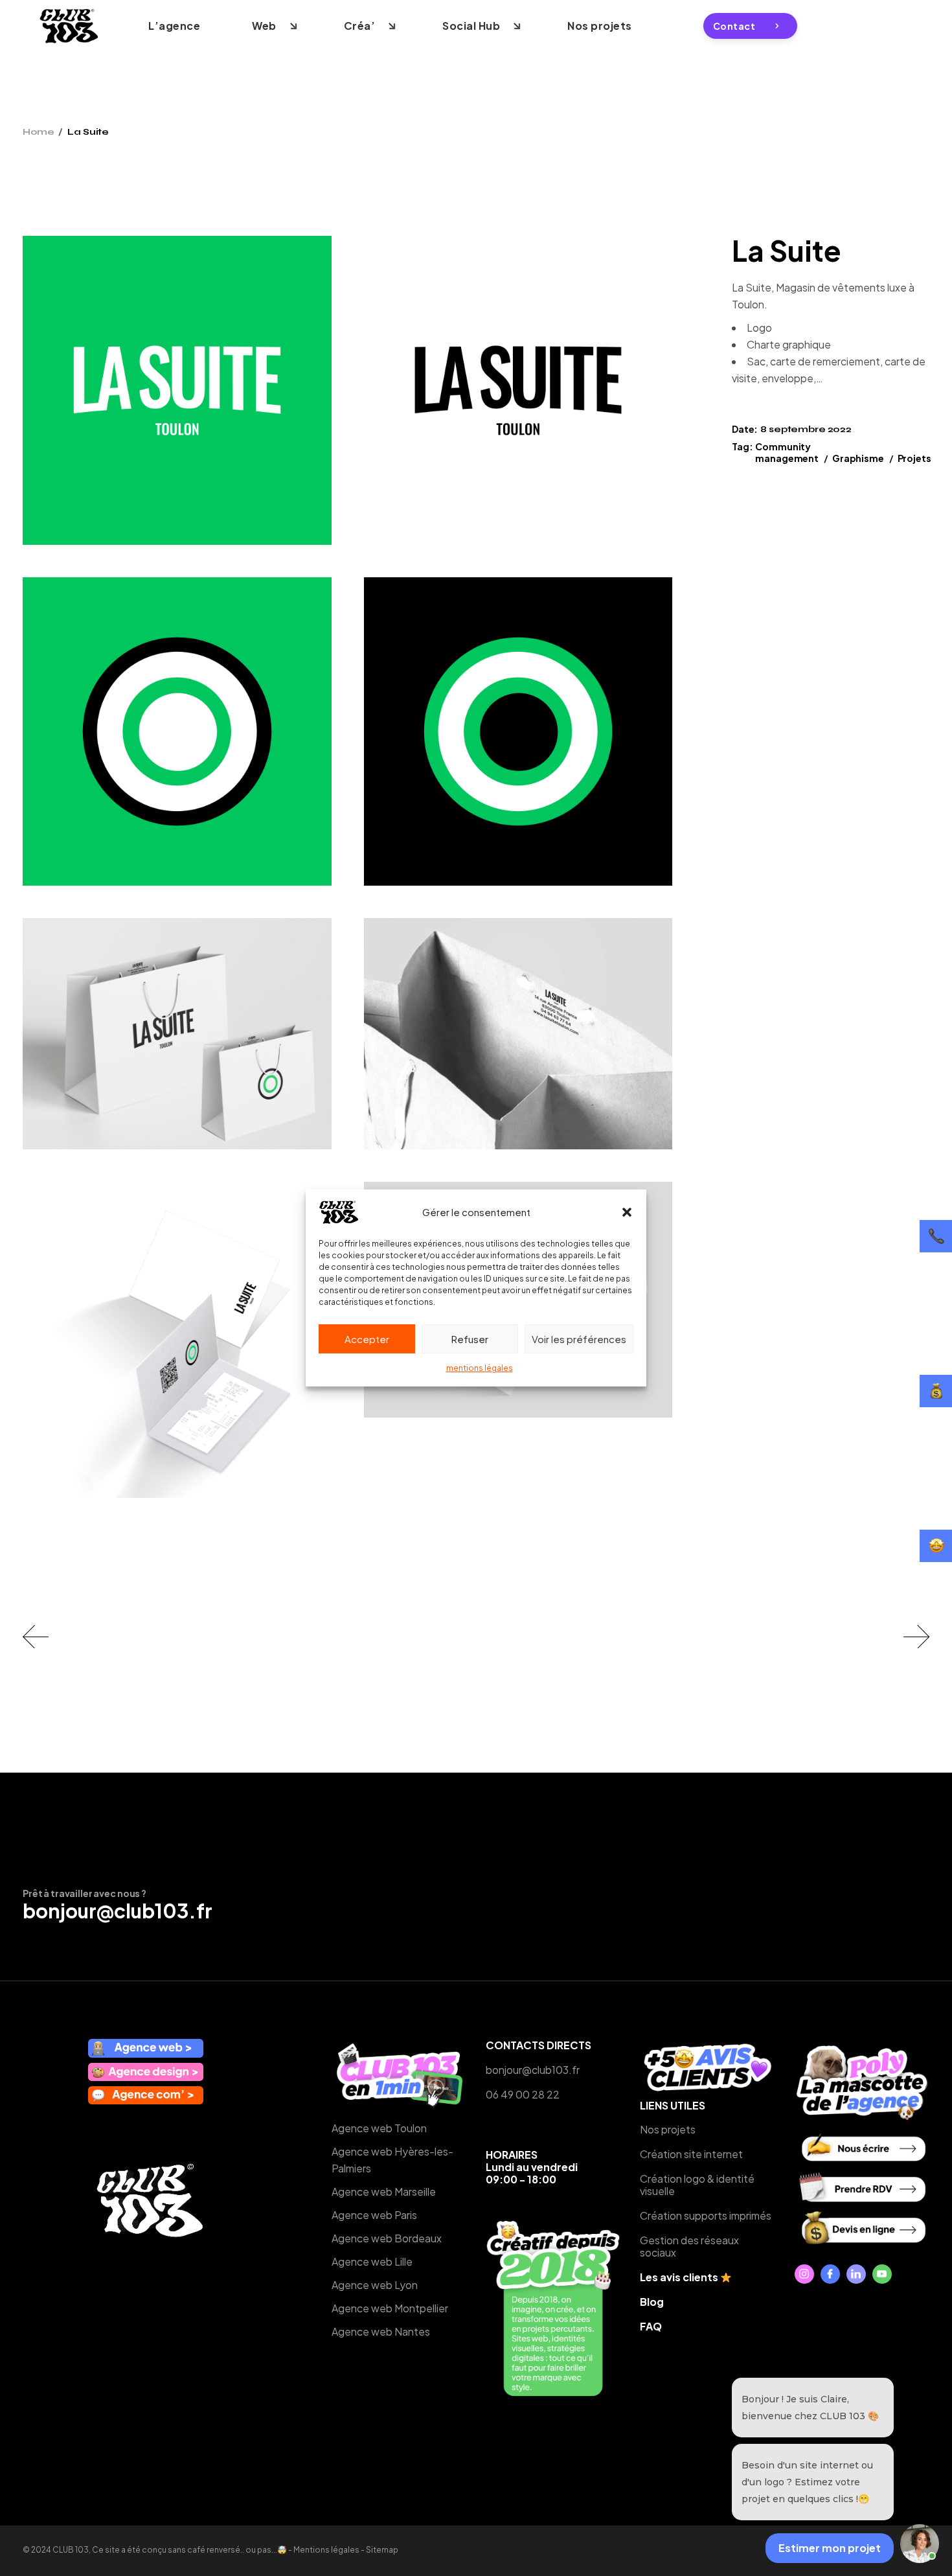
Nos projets (668, 2129)
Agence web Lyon (375, 2285)
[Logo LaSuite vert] (177, 390)
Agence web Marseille (384, 2191)
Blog (652, 2302)
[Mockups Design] (177, 1034)
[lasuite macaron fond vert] (177, 732)
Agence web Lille (372, 2261)
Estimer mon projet (830, 2548)
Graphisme (858, 458)
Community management (787, 452)
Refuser (470, 1339)
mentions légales (480, 1368)
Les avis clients (680, 2277)
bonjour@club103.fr (118, 1911)
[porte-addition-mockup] (177, 1340)
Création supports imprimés (706, 2215)
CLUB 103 (71, 2550)
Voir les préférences (579, 1339)
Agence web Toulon (379, 2128)
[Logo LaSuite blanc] (518, 390)
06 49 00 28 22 (523, 2094)
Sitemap (382, 2550)
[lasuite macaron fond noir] (518, 732)
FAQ (651, 2326)
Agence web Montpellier (390, 2308)
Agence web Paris (374, 2215)
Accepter (367, 1339)
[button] (627, 1212)
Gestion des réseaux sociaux (689, 2246)
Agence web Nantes (381, 2331)
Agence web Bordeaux (387, 2238)
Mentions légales (326, 2550)
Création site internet (691, 2154)
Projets (914, 458)
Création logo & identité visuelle (697, 2185)
